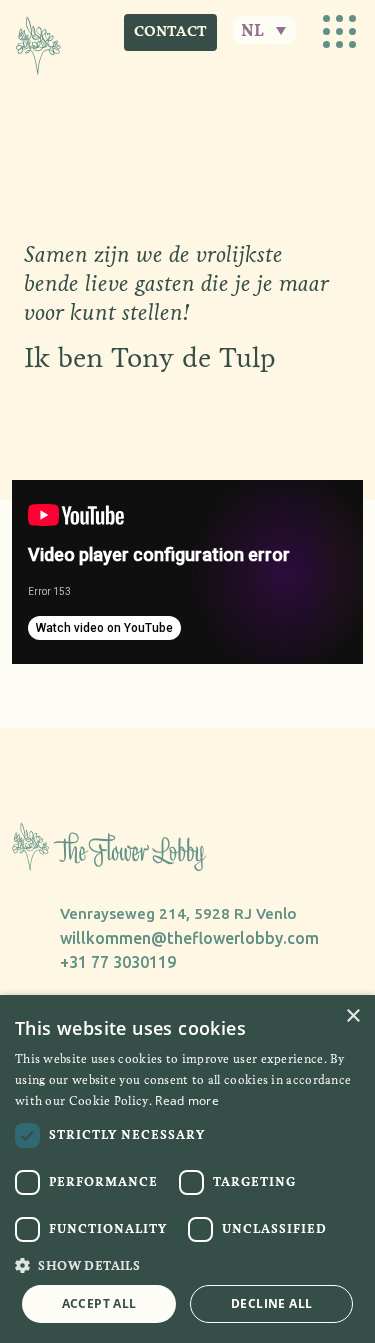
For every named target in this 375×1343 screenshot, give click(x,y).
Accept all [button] (99, 1303)
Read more (187, 1100)
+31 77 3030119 (118, 962)
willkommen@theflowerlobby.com (189, 938)
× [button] (352, 1016)
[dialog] (187, 1169)
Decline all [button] (271, 1303)
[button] (187, 1265)
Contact (170, 31)
